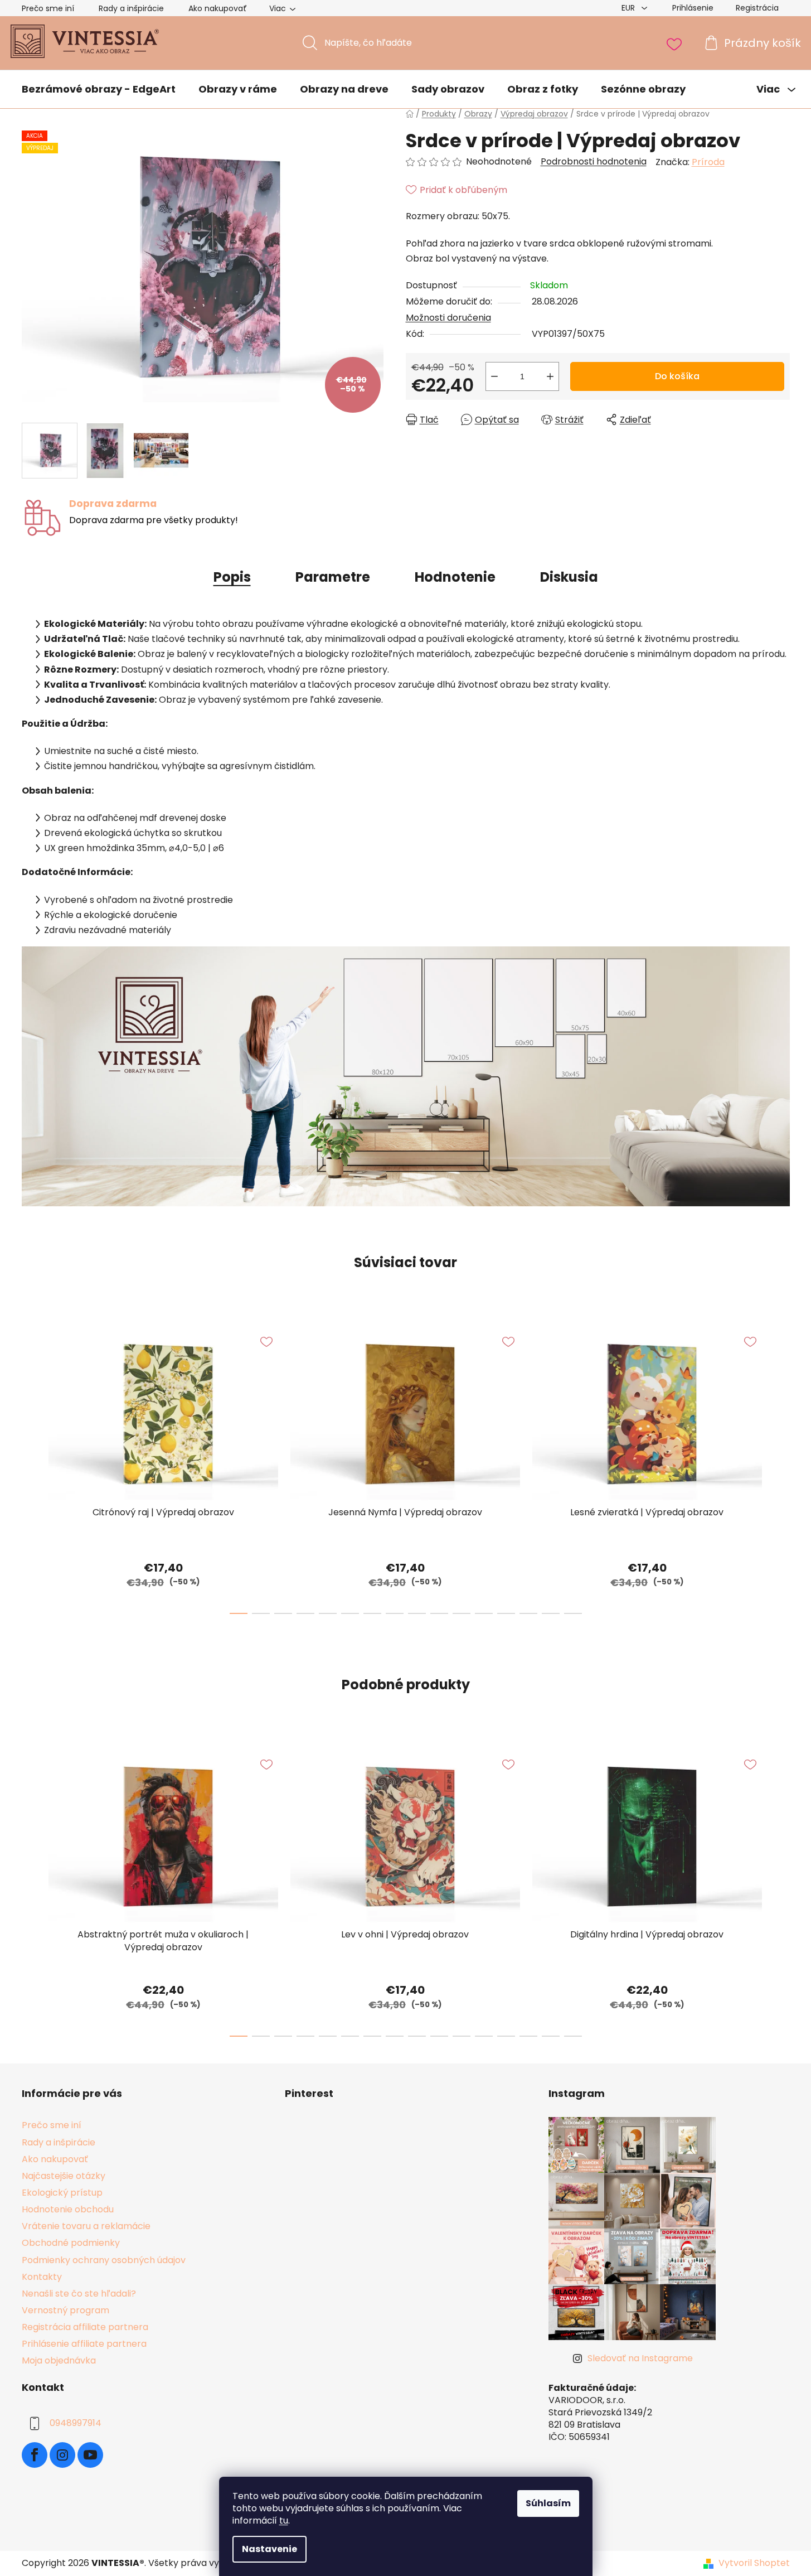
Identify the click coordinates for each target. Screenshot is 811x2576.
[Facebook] (35, 2455)
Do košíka (677, 376)
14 (551, 1613)
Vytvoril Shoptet (754, 2563)
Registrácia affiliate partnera (85, 2327)
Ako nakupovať (218, 8)
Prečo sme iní (48, 8)
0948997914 (76, 2423)
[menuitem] (99, 90)
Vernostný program (65, 2310)
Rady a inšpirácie (131, 8)
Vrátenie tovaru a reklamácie (86, 2226)
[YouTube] (90, 2455)
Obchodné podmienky (71, 2243)
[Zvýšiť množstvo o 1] (550, 376)
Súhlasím (548, 2503)
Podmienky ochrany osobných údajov (104, 2260)
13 (528, 1613)
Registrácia (757, 8)
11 (484, 1613)
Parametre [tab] (333, 577)
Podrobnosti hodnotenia (594, 162)
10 (462, 1613)
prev (31, 1468)
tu (284, 2521)
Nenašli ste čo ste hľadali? (79, 2294)
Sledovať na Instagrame (640, 2358)
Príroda (708, 162)
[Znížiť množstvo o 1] (494, 376)
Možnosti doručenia (448, 318)
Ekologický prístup (62, 2193)
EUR (629, 8)
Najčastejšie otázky (64, 2176)
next (781, 1468)
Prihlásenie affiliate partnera (84, 2344)
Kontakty (42, 2277)
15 (573, 1613)
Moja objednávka (59, 2360)
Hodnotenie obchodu (68, 2209)
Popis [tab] (232, 577)
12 (506, 1613)
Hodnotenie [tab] (455, 577)
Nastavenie (269, 2549)
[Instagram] (62, 2455)
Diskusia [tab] (569, 577)
